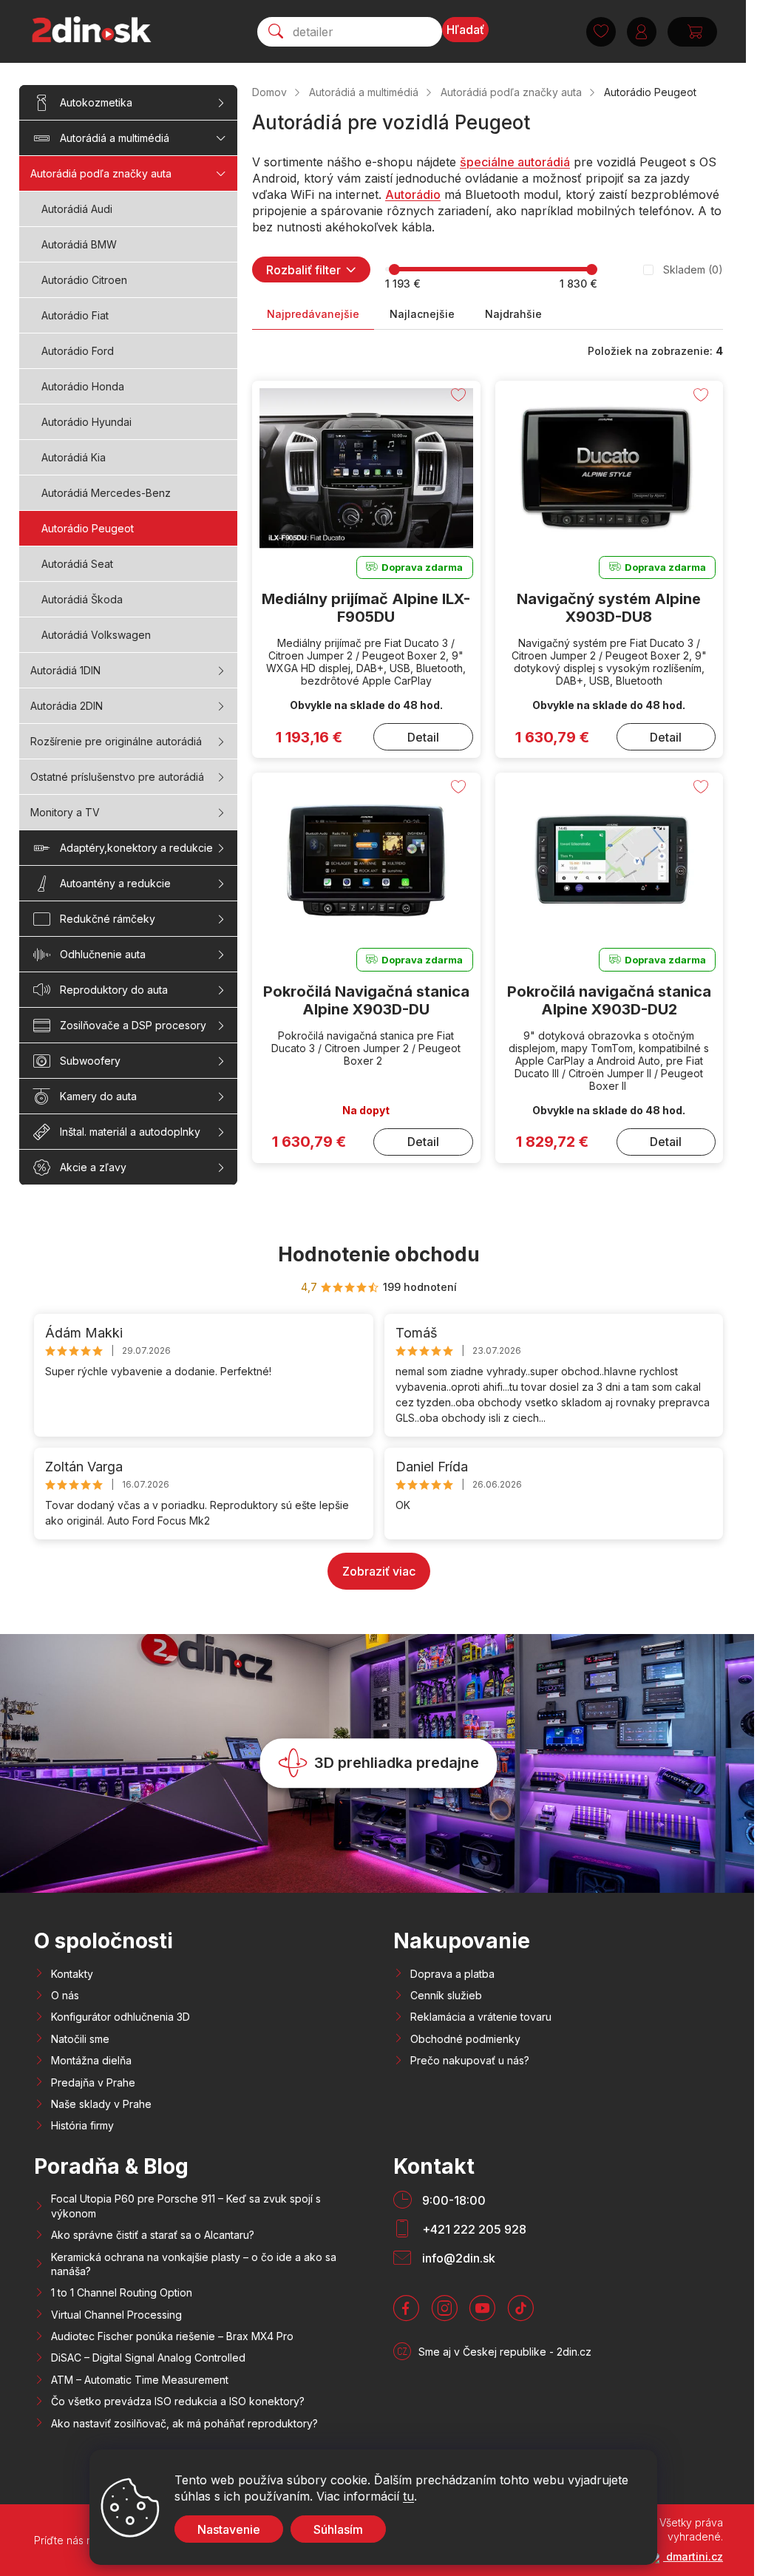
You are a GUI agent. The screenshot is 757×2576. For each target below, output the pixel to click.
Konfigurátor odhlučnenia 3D (120, 2017)
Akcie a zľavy (93, 1167)
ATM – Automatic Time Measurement (140, 2380)
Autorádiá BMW (79, 244)
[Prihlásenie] (642, 32)
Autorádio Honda (83, 386)
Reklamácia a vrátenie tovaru (481, 2017)
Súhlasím (338, 2529)
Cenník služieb (446, 1995)
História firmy (82, 2125)
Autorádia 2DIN (67, 706)
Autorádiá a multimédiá (115, 138)
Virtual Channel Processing (116, 2315)
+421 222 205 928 (474, 2229)
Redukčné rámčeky (108, 919)
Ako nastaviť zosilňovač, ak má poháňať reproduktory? (184, 2423)
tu (408, 2496)
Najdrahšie (513, 314)
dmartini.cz (693, 2556)
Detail (423, 737)
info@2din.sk (459, 2258)
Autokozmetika (96, 102)
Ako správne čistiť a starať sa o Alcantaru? (153, 2235)
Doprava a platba (452, 1974)
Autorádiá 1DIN (65, 670)
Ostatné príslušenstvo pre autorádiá (117, 777)
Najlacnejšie (422, 314)
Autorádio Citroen (84, 280)
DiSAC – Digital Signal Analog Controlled (148, 2358)
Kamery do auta (98, 1096)
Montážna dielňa (91, 2060)
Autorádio (413, 194)
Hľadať (465, 30)
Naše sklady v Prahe (101, 2104)
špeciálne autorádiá (515, 162)
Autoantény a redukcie (115, 883)
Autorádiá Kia (74, 457)
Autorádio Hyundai (86, 422)
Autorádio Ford (78, 351)
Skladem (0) (693, 270)
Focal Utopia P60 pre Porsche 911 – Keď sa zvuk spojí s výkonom (186, 2206)
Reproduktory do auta (114, 990)
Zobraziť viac (379, 1571)
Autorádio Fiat (75, 315)
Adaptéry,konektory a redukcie (136, 848)
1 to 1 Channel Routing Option (122, 2292)
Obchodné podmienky (465, 2039)
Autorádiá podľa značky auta (101, 173)
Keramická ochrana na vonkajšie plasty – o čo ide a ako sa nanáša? (194, 2264)
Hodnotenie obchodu (379, 1254)
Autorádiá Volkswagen (96, 635)
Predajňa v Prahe (93, 2082)
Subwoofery (90, 1061)
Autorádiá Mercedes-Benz (106, 493)
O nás (65, 1995)
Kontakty (72, 1974)
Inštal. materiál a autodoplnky (130, 1132)
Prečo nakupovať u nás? (470, 2060)
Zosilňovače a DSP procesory (133, 1025)
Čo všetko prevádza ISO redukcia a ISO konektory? (178, 2401)
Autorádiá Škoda (82, 599)
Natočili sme (80, 2039)
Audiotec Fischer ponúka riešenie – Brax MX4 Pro (172, 2336)
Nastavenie (229, 2529)
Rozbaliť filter (303, 270)
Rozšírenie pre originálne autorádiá (116, 741)
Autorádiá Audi (77, 209)
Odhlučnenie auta (103, 954)
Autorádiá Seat (77, 564)
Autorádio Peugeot (88, 528)
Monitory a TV (65, 812)
